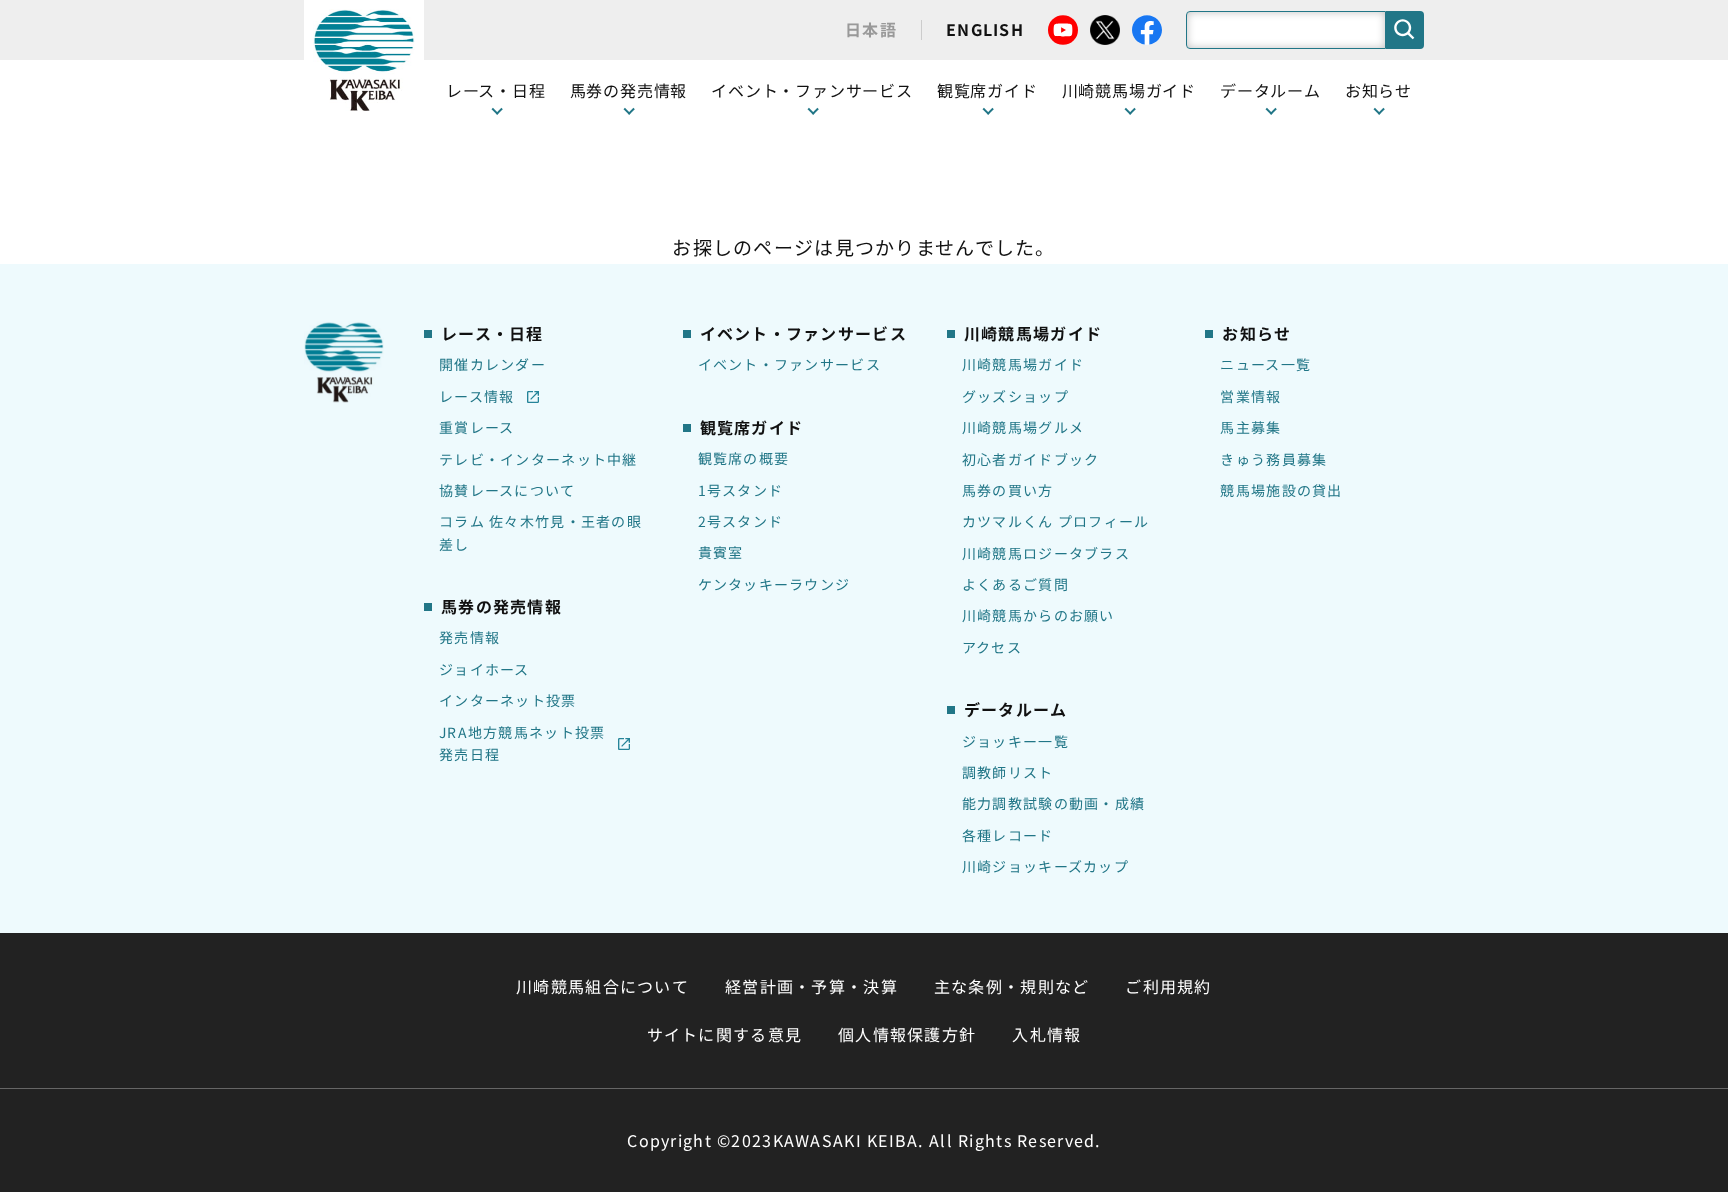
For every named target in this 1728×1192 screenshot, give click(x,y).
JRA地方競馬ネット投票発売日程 (522, 743)
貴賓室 (721, 552)
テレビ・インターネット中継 (538, 459)
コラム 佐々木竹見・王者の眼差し (540, 532)
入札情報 (1046, 1034)
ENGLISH (985, 29)
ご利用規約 (1168, 986)
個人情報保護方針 (907, 1034)
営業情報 (1250, 396)
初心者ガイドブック (1031, 459)
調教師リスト (1008, 772)
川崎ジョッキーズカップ (1045, 866)
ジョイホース (484, 669)
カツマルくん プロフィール (1056, 521)
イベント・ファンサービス (812, 90)
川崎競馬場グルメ (1023, 427)
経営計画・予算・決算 (811, 986)
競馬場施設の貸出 (1281, 490)
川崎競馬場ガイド (1023, 364)
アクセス (992, 647)
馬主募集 (1250, 427)
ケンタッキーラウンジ (774, 584)
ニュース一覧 (1265, 364)
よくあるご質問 (1015, 584)
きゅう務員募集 (1273, 459)
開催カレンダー (492, 364)
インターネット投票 (508, 700)
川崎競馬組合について (602, 986)
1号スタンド (741, 490)
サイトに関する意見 (725, 1034)
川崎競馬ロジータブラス (1046, 553)
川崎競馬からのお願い (1038, 615)
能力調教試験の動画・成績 (1053, 803)
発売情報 (469, 637)
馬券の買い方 (1008, 490)
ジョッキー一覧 (1015, 741)
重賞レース (476, 427)
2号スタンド (741, 521)
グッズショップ (1015, 396)
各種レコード (1008, 835)
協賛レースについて (507, 490)
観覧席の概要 (744, 458)
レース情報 (476, 396)
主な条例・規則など (1012, 986)
